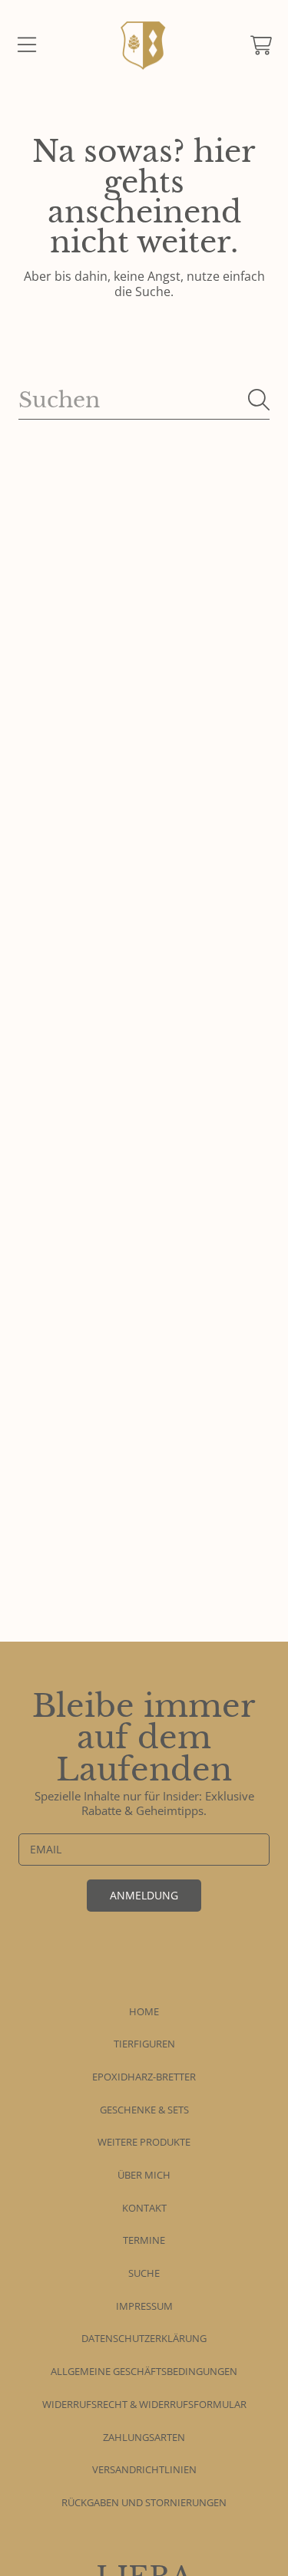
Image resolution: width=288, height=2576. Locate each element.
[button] (27, 45)
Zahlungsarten (144, 2437)
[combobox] (144, 400)
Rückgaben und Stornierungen (144, 2502)
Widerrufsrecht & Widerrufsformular (144, 2404)
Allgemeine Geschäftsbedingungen (144, 2371)
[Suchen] (259, 400)
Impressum (144, 2306)
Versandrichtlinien (144, 2469)
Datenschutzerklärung (144, 2338)
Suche (144, 2273)
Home (144, 2011)
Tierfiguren (144, 2044)
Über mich (144, 2175)
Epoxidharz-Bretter (144, 2077)
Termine (144, 2240)
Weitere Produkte (144, 2142)
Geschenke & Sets (144, 2110)
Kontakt (144, 2208)
